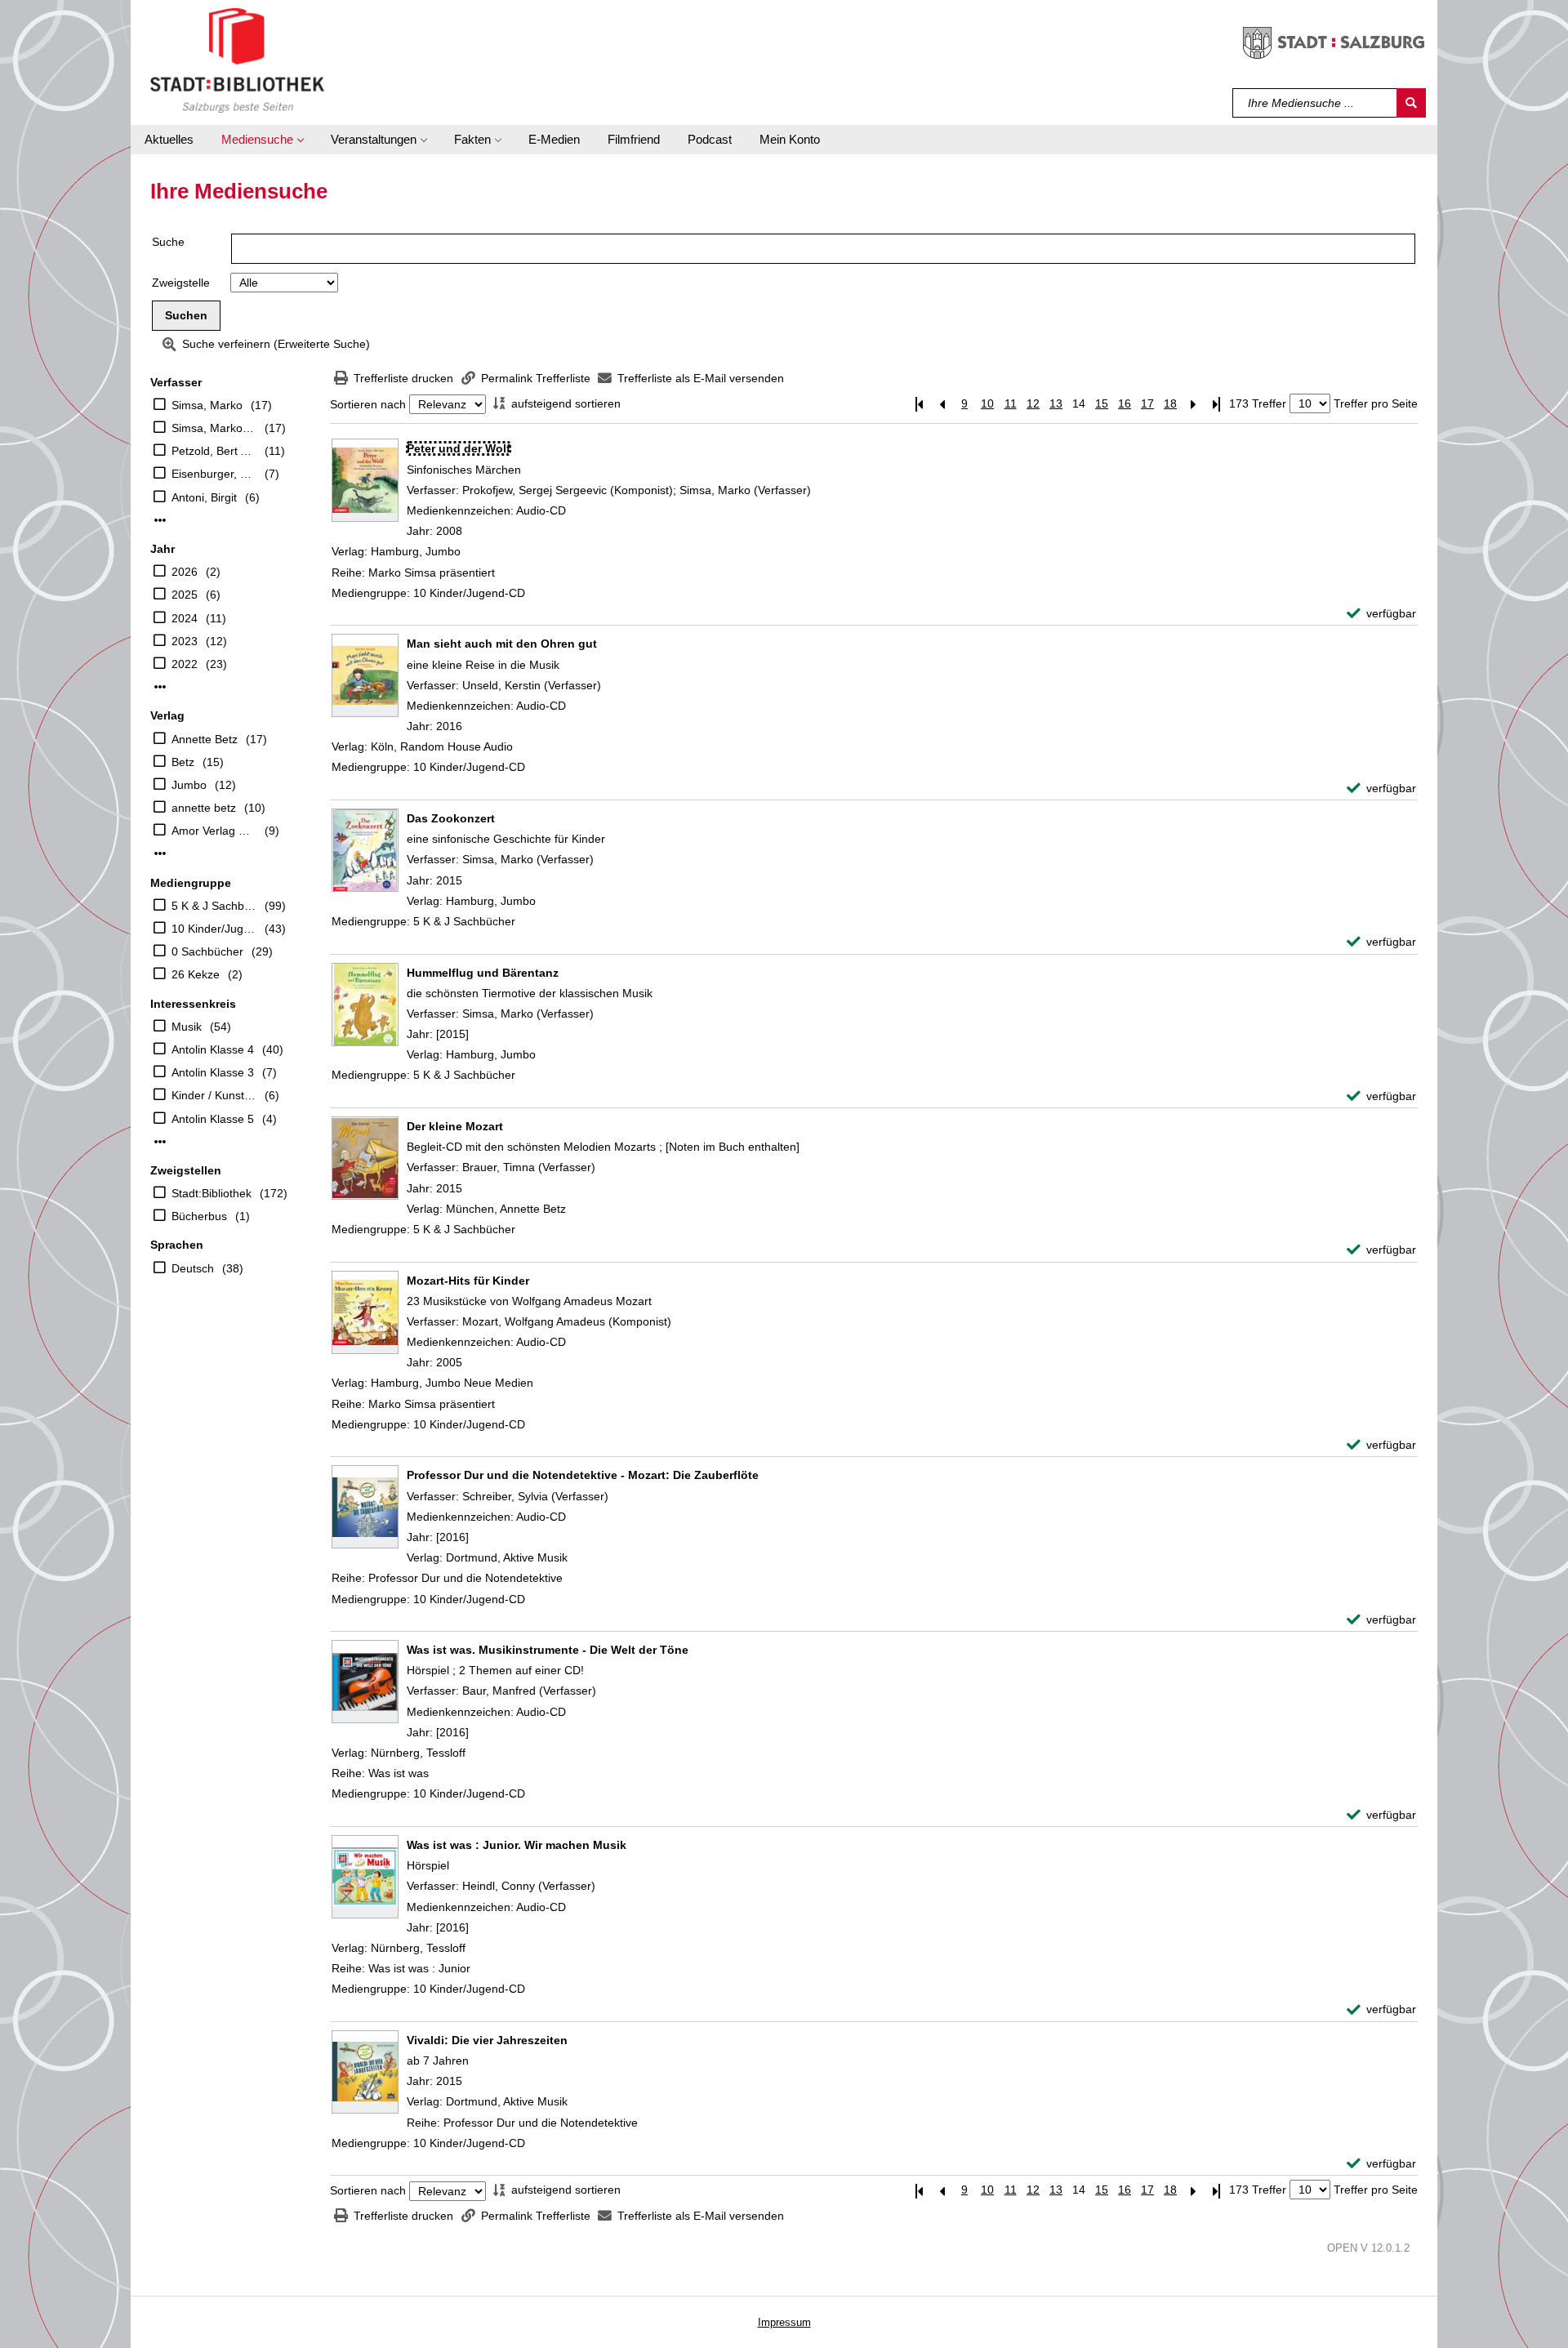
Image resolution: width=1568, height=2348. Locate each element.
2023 (185, 641)
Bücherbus (199, 1216)
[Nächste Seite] (1193, 404)
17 (1147, 403)
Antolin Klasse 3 (213, 1072)
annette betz (204, 808)
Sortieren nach (368, 404)
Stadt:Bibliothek (212, 1193)
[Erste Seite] (919, 404)
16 (1125, 403)
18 (1170, 403)
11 (1011, 403)
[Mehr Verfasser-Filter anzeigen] (160, 520)
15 (1102, 403)
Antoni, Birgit (204, 497)
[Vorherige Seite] (942, 404)
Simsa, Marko (207, 405)
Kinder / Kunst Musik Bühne (214, 1095)
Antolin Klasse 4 (213, 1049)
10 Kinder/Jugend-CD (214, 929)
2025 (185, 595)
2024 (185, 618)
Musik (187, 1027)
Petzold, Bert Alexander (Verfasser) (214, 451)
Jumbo (189, 785)
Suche (168, 242)
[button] (262, 140)
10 (987, 403)
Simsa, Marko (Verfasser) (214, 428)
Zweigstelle (181, 283)
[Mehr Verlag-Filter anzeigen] (160, 853)
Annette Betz (205, 739)
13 (1056, 403)
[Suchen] (1411, 103)
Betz (183, 762)
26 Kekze (196, 974)
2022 (185, 664)
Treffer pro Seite (1376, 403)
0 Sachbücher (207, 951)
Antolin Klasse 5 (213, 1119)
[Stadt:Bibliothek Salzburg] (237, 60)
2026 (185, 572)
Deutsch (193, 1268)
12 (1033, 403)
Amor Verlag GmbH (214, 831)
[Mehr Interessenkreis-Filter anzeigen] (160, 1142)
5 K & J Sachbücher (214, 906)
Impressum (784, 2322)
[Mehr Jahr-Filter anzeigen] (160, 687)
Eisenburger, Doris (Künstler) (214, 474)
